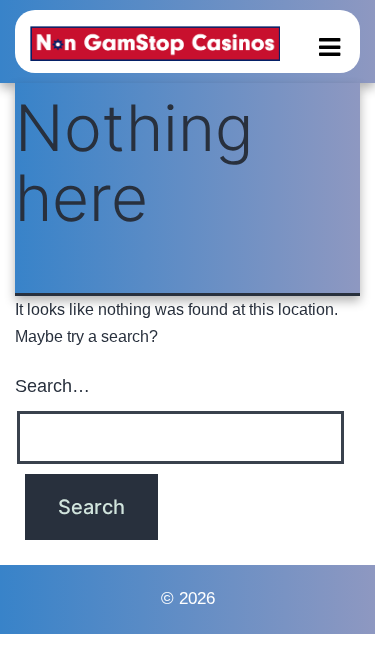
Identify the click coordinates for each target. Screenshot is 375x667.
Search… (52, 386)
